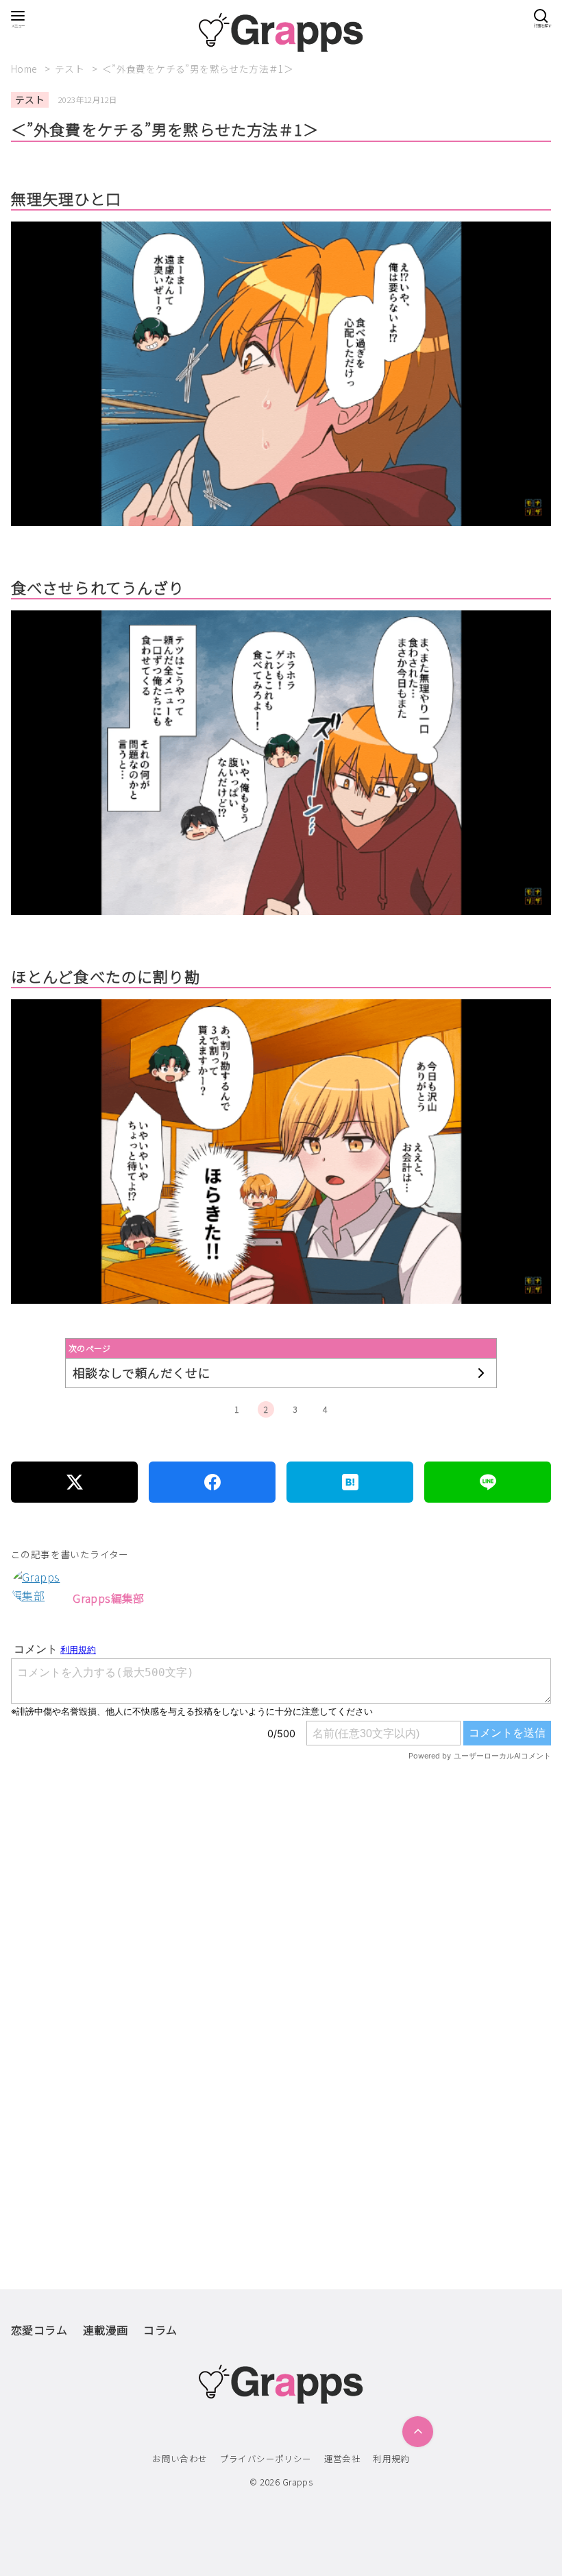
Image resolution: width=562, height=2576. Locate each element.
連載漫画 (106, 2330)
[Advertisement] (281, 1939)
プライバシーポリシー (266, 2458)
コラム (160, 2330)
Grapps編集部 (109, 1598)
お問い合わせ (180, 2458)
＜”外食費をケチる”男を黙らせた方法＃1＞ (198, 69)
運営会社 (343, 2458)
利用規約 (391, 2458)
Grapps (297, 2482)
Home (25, 69)
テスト (71, 69)
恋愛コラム (39, 2330)
